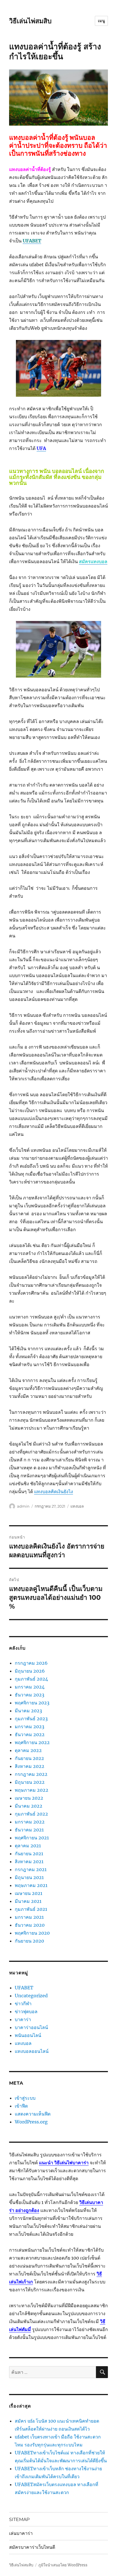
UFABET (24, 1988)
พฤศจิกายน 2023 (32, 1703)
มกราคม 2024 (30, 1687)
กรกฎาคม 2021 (31, 1869)
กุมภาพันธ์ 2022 (31, 1814)
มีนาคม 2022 (29, 1806)
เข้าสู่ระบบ (25, 2098)
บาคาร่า (23, 2019)
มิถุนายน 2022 (30, 1782)
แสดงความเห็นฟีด (33, 2114)
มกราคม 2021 (29, 1917)
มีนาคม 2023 (28, 1711)
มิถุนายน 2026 (30, 1671)
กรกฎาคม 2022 (31, 1774)
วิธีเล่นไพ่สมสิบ (30, 21)
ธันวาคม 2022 (30, 1734)
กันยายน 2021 (29, 1854)
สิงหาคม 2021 (29, 1861)
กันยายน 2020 (29, 1941)
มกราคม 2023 (30, 1727)
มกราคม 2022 (30, 1822)
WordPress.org (31, 2122)
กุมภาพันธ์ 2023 (31, 1719)
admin (23, 1506)
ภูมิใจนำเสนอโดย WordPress (63, 2565)
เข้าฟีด (21, 2106)
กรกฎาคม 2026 (31, 1663)
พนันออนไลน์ (28, 2035)
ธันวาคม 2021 (29, 1830)
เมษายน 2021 (29, 1893)
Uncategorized (31, 1996)
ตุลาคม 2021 (28, 1846)
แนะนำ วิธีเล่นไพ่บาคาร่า (64, 2163)
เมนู (101, 21)
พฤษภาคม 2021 (31, 1885)
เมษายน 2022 (29, 1798)
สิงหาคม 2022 (30, 1766)
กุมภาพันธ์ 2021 (31, 1909)
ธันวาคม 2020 (30, 1925)
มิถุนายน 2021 (29, 1877)
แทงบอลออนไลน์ (32, 2051)
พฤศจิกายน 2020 (32, 1933)
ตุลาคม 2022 (28, 1750)
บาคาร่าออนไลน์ (31, 2027)
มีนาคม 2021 (28, 1901)
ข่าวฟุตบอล (26, 2011)
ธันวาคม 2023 (30, 1695)
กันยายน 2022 (29, 1758)
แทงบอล (77, 1506)
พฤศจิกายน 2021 (32, 1838)
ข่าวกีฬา (23, 2004)
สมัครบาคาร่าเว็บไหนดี (32, 2547)
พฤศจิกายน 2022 (32, 1742)
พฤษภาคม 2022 (32, 1790)
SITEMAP (19, 2519)
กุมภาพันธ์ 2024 (31, 1679)
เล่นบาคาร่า (21, 2533)
